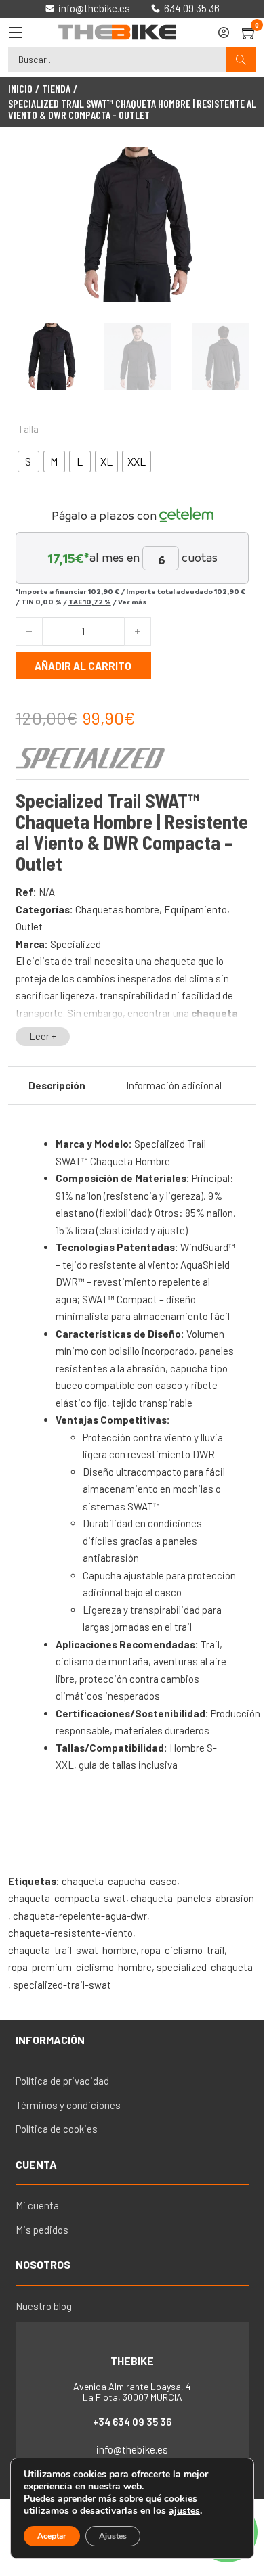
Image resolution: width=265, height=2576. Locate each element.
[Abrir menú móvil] (16, 32)
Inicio (20, 89)
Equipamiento (196, 909)
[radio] (28, 461)
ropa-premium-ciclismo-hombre (80, 1967)
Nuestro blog (44, 2306)
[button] (230, 165)
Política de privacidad (62, 2081)
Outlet (29, 926)
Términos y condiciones (68, 2105)
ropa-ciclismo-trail (183, 1950)
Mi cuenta (37, 2205)
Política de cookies (57, 2129)
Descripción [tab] (57, 1085)
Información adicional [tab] (174, 1085)
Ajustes (113, 2536)
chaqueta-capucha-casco (119, 1881)
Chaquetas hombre (117, 909)
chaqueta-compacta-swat (67, 1898)
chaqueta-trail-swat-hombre (72, 1950)
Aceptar (52, 2536)
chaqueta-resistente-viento (70, 1933)
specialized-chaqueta (205, 1967)
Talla (28, 429)
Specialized (76, 944)
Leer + (43, 1036)
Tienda (56, 89)
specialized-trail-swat (62, 1985)
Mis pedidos (42, 2230)
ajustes (184, 2511)
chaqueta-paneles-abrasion (192, 1898)
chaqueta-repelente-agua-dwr (80, 1916)
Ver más (132, 602)
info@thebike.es (132, 2449)
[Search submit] (241, 60)
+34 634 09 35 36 (132, 2422)
